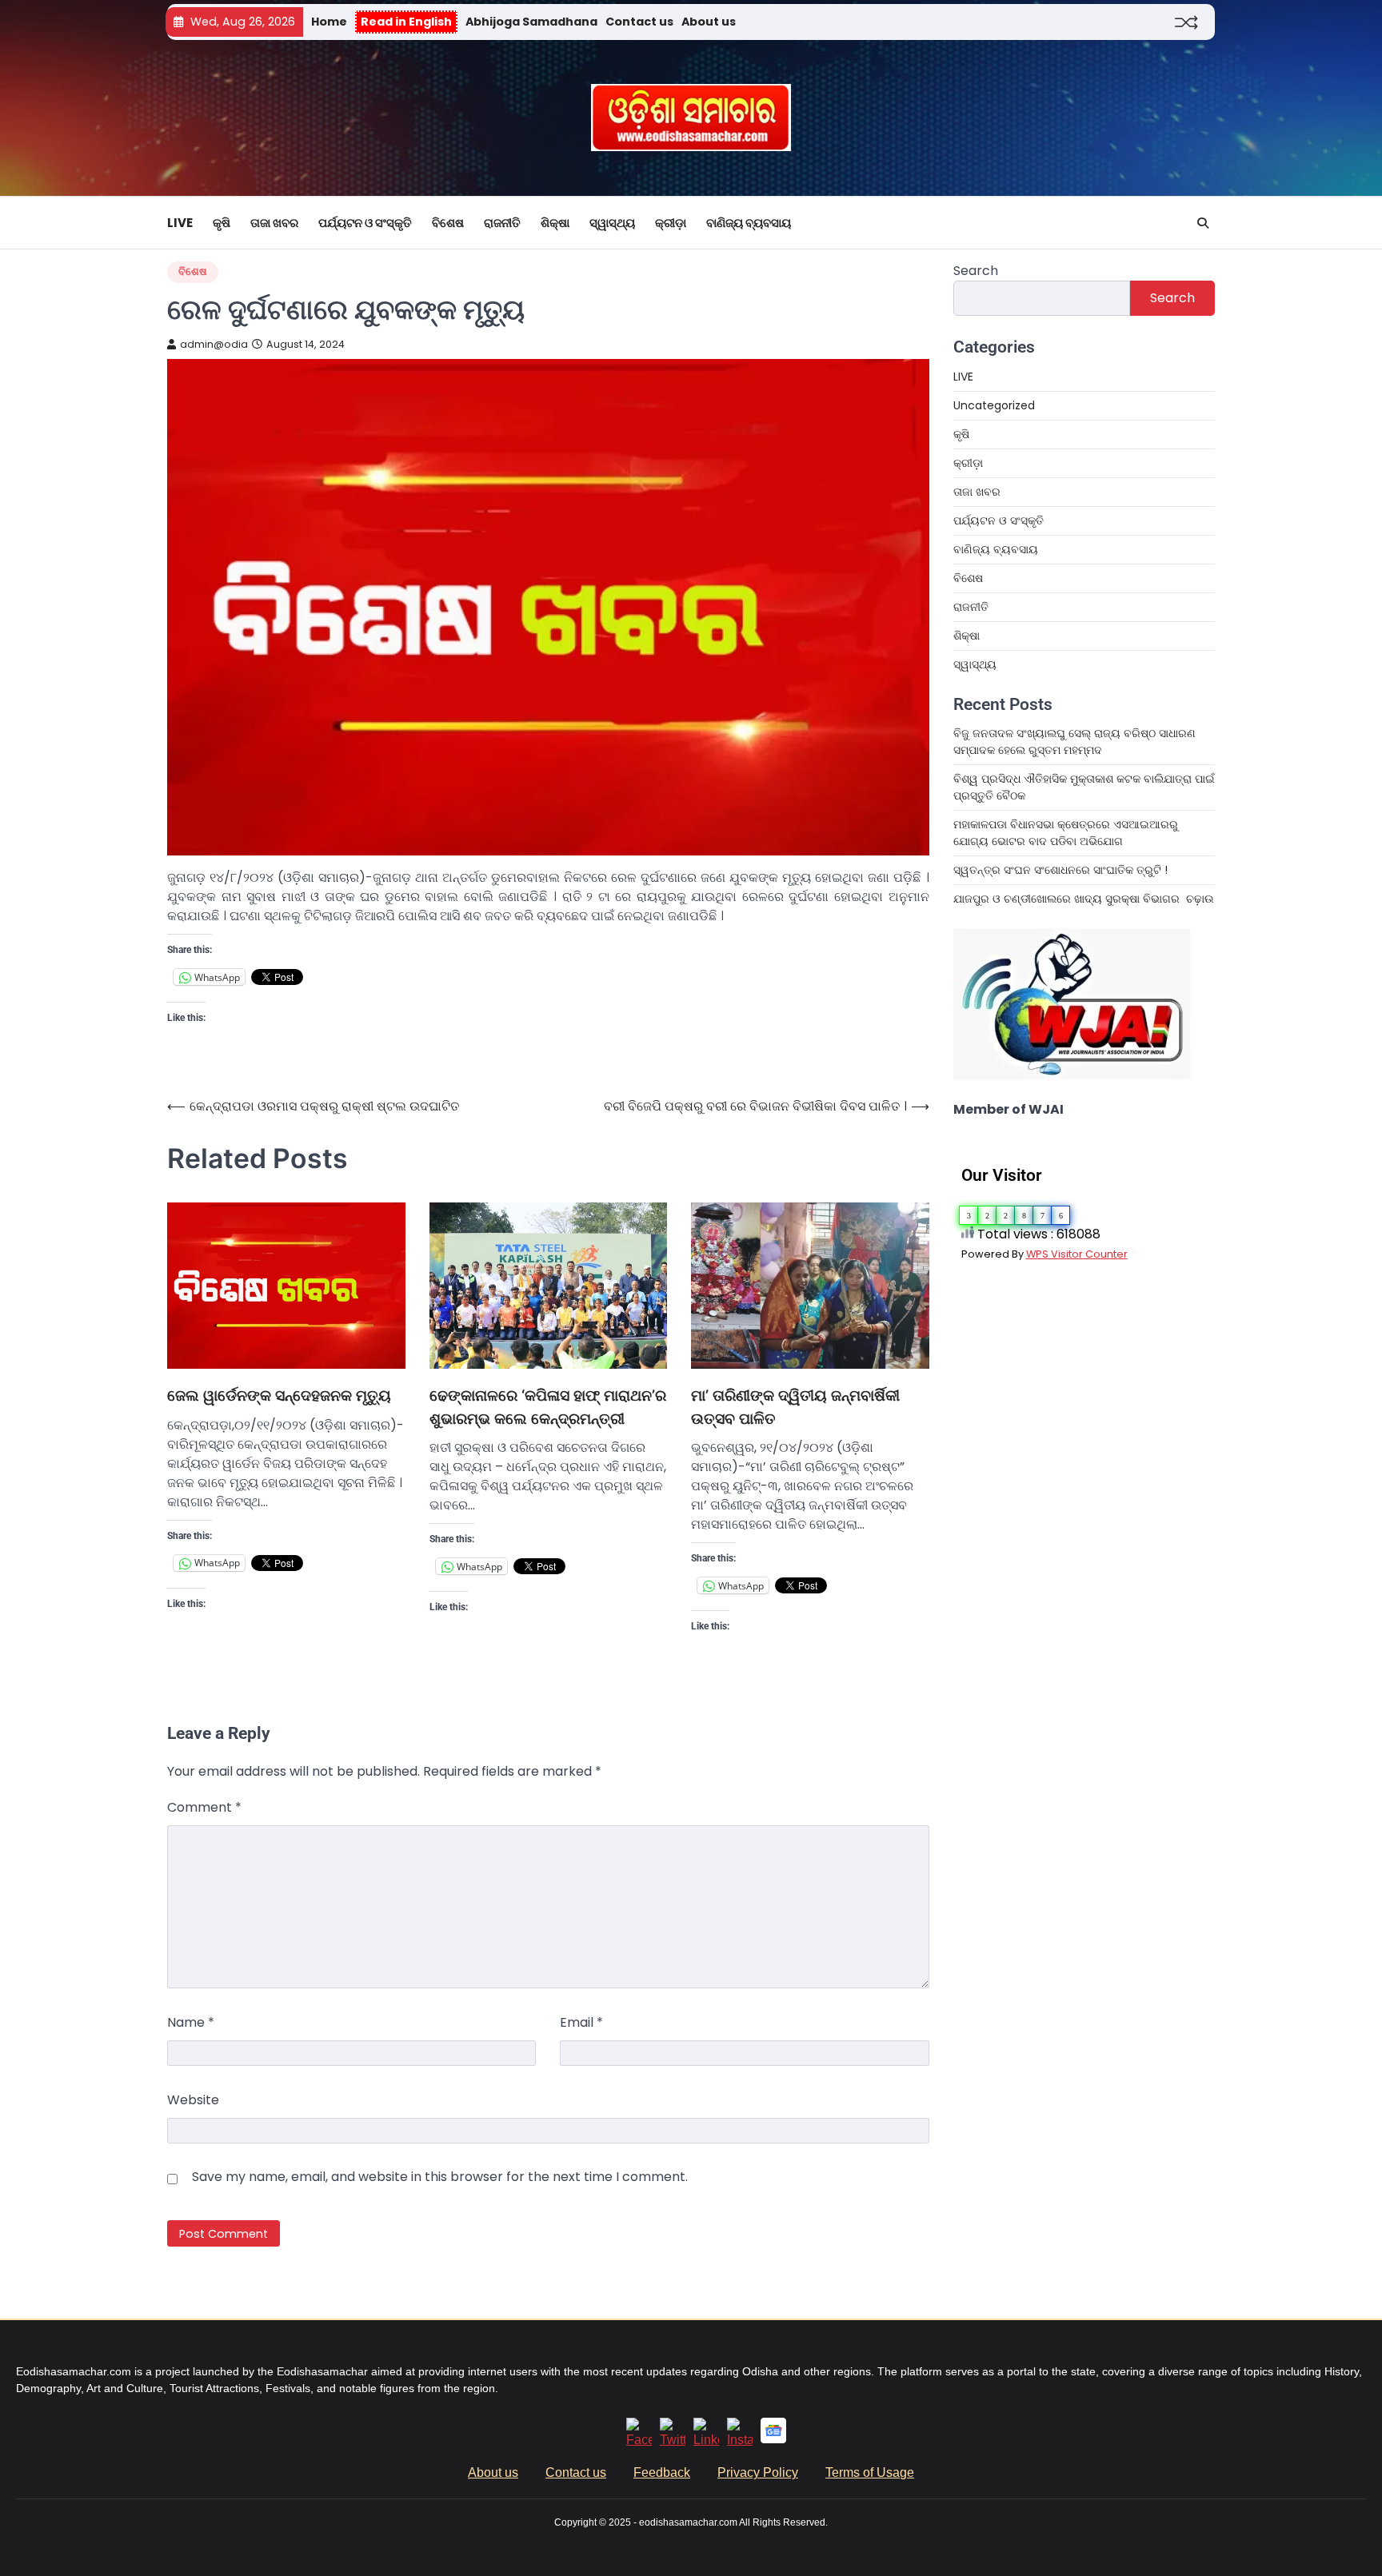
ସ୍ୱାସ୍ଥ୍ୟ (612, 223)
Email (581, 2022)
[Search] (1203, 223)
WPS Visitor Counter (1077, 1254)
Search (976, 271)
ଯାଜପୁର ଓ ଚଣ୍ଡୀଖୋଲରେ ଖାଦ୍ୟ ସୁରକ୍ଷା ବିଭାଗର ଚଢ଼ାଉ (1084, 899)
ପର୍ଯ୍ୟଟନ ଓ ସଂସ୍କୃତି (365, 223)
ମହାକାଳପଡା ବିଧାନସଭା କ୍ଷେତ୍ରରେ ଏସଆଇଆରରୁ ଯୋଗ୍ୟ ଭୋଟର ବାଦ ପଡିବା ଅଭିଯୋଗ (1066, 833)
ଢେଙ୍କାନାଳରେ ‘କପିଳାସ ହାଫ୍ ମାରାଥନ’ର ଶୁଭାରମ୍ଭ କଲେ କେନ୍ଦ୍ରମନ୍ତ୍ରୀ (548, 1407)
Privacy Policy (758, 2472)
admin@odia (214, 344)
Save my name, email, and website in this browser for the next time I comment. (440, 2177)
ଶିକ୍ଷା (555, 223)
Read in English (406, 22)
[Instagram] (740, 2440)
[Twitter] (673, 2440)
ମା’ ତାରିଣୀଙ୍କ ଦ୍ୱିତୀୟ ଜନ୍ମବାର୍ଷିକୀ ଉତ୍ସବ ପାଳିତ (795, 1407)
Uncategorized (994, 405)
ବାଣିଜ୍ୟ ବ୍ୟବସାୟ (749, 223)
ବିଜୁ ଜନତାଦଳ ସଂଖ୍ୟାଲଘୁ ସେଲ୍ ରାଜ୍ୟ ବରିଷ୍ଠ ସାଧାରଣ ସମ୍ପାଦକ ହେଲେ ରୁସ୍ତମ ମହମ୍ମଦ (1074, 742)
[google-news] (773, 2439)
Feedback (662, 2472)
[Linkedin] (706, 2440)
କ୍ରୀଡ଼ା (671, 223)
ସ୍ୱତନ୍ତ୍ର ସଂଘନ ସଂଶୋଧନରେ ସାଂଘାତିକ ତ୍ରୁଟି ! (1060, 870)
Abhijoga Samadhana (531, 22)
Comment (204, 1807)
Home (329, 22)
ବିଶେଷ (448, 223)
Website (193, 2100)
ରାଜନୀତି (502, 223)
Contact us (639, 22)
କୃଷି (222, 223)
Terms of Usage (870, 2472)
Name (191, 2022)
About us (709, 22)
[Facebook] (639, 2440)
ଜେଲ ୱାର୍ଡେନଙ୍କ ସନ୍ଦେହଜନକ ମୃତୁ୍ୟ (279, 1396)
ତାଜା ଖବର (274, 223)
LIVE (180, 223)
